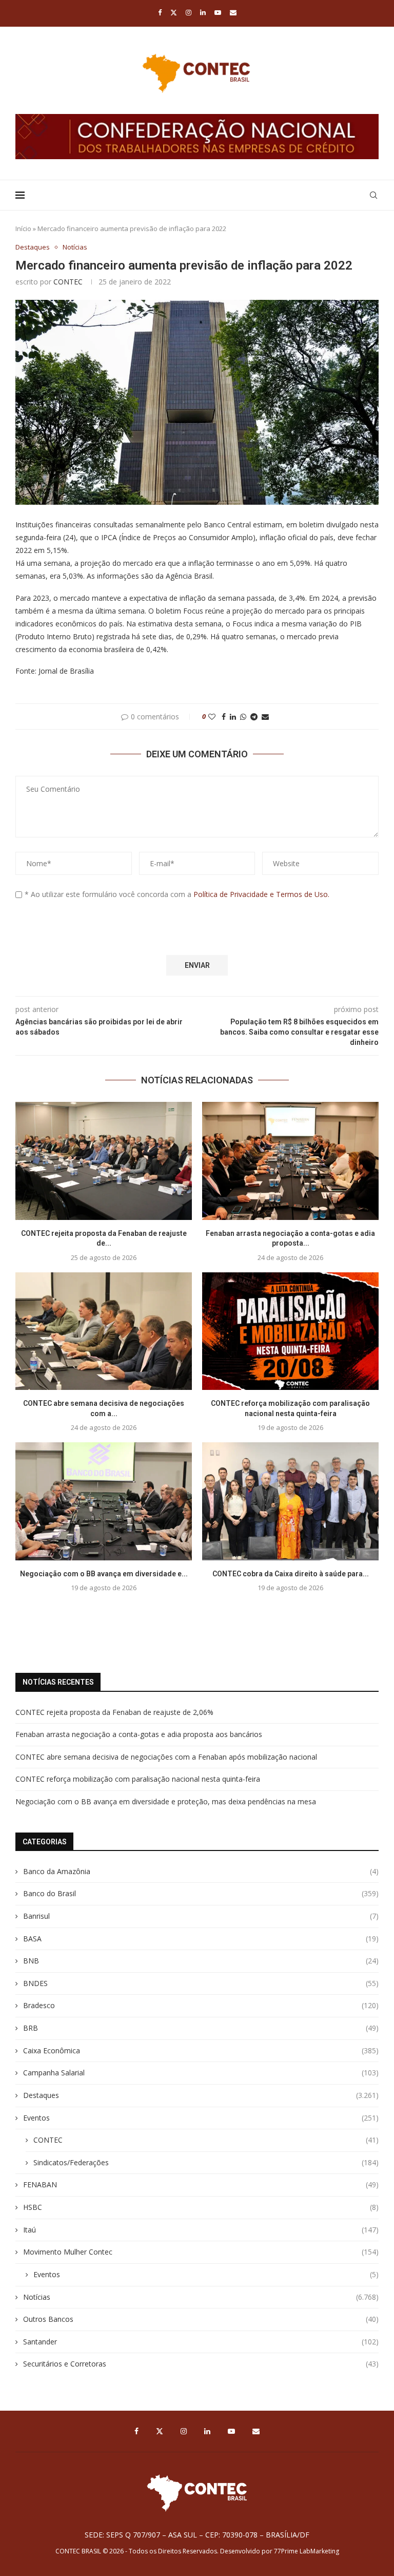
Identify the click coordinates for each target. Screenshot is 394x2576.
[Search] (373, 195)
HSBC (201, 2207)
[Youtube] (218, 12)
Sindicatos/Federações (206, 2162)
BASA (201, 1939)
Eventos (201, 2118)
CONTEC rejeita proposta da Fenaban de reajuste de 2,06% (114, 1712)
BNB (201, 1961)
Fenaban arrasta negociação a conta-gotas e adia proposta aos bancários (139, 1734)
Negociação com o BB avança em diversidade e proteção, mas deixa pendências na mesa (166, 1801)
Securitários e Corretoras (201, 2364)
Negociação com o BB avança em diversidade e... (104, 1574)
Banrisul (201, 1916)
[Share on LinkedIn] (233, 717)
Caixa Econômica (201, 2050)
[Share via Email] (265, 717)
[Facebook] (160, 12)
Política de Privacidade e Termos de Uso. (261, 894)
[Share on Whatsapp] (243, 717)
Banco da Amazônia (201, 1871)
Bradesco (201, 2005)
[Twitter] (174, 12)
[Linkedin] (203, 12)
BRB (201, 2028)
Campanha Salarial (201, 2073)
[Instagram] (189, 12)
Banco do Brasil (201, 1893)
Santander (201, 2342)
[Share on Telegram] (254, 717)
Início (23, 228)
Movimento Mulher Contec (201, 2252)
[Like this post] (212, 717)
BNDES (201, 1983)
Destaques (201, 2095)
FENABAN (201, 2184)
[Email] (233, 12)
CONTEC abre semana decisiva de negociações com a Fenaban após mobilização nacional (166, 1757)
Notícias (201, 2297)
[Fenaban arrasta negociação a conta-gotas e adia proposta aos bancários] (290, 1161)
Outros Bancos (201, 2319)
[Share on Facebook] (224, 717)
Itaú (201, 2230)
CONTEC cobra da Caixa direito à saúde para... (291, 1574)
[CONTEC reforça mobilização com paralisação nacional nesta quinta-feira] (290, 1331)
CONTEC (68, 282)
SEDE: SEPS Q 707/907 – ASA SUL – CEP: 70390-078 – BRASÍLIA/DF (197, 2535)
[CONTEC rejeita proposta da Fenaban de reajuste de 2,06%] (104, 1161)
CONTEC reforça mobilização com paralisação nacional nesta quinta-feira (138, 1779)
